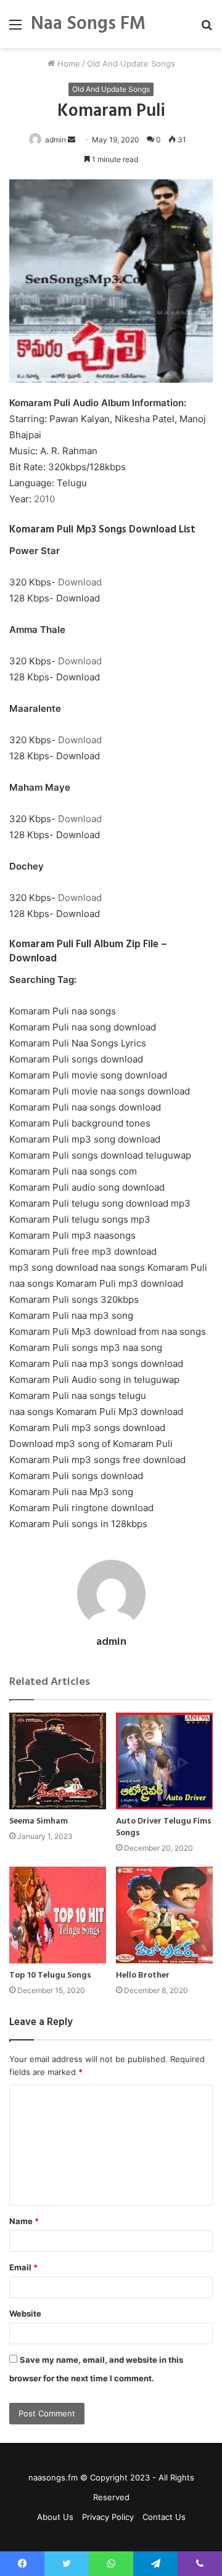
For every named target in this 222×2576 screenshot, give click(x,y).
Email (23, 2267)
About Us (55, 2517)
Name (24, 2221)
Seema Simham (39, 1821)
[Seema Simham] (58, 1761)
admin (55, 140)
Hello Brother (143, 1975)
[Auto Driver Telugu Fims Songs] (164, 1761)
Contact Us (164, 2517)
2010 (44, 499)
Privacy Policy (108, 2517)
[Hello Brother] (164, 1915)
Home (68, 63)
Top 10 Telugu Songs (50, 1975)
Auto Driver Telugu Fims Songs (164, 1827)
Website (25, 2313)
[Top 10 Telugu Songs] (58, 1915)
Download (80, 582)
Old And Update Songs (131, 63)
